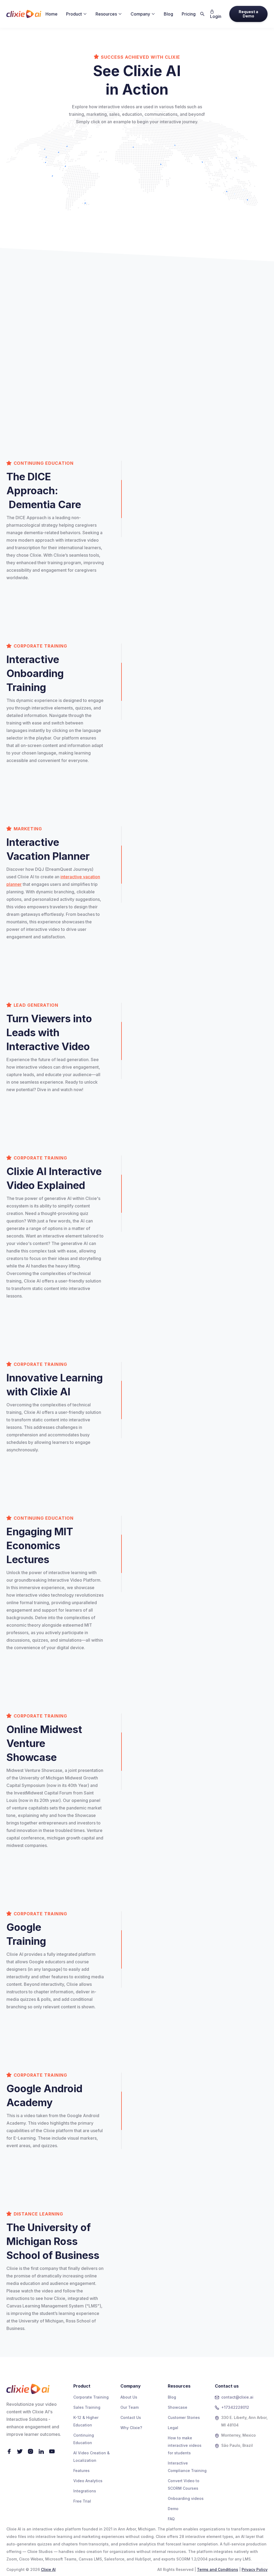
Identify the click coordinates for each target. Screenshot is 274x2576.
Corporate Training (91, 2397)
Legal (173, 2428)
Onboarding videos (186, 2498)
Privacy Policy (255, 2569)
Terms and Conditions (218, 2569)
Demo (173, 2509)
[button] (77, 14)
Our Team (130, 2407)
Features (81, 2471)
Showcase (178, 2407)
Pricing (189, 14)
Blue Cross (92, 355)
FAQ (171, 2519)
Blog (168, 14)
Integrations (85, 2491)
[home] (24, 14)
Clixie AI (48, 2569)
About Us (129, 2397)
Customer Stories (184, 2417)
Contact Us (131, 2417)
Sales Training (87, 2407)
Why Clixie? (131, 2428)
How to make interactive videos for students (185, 2445)
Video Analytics (88, 2481)
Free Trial (82, 2501)
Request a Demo (248, 14)
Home (52, 14)
